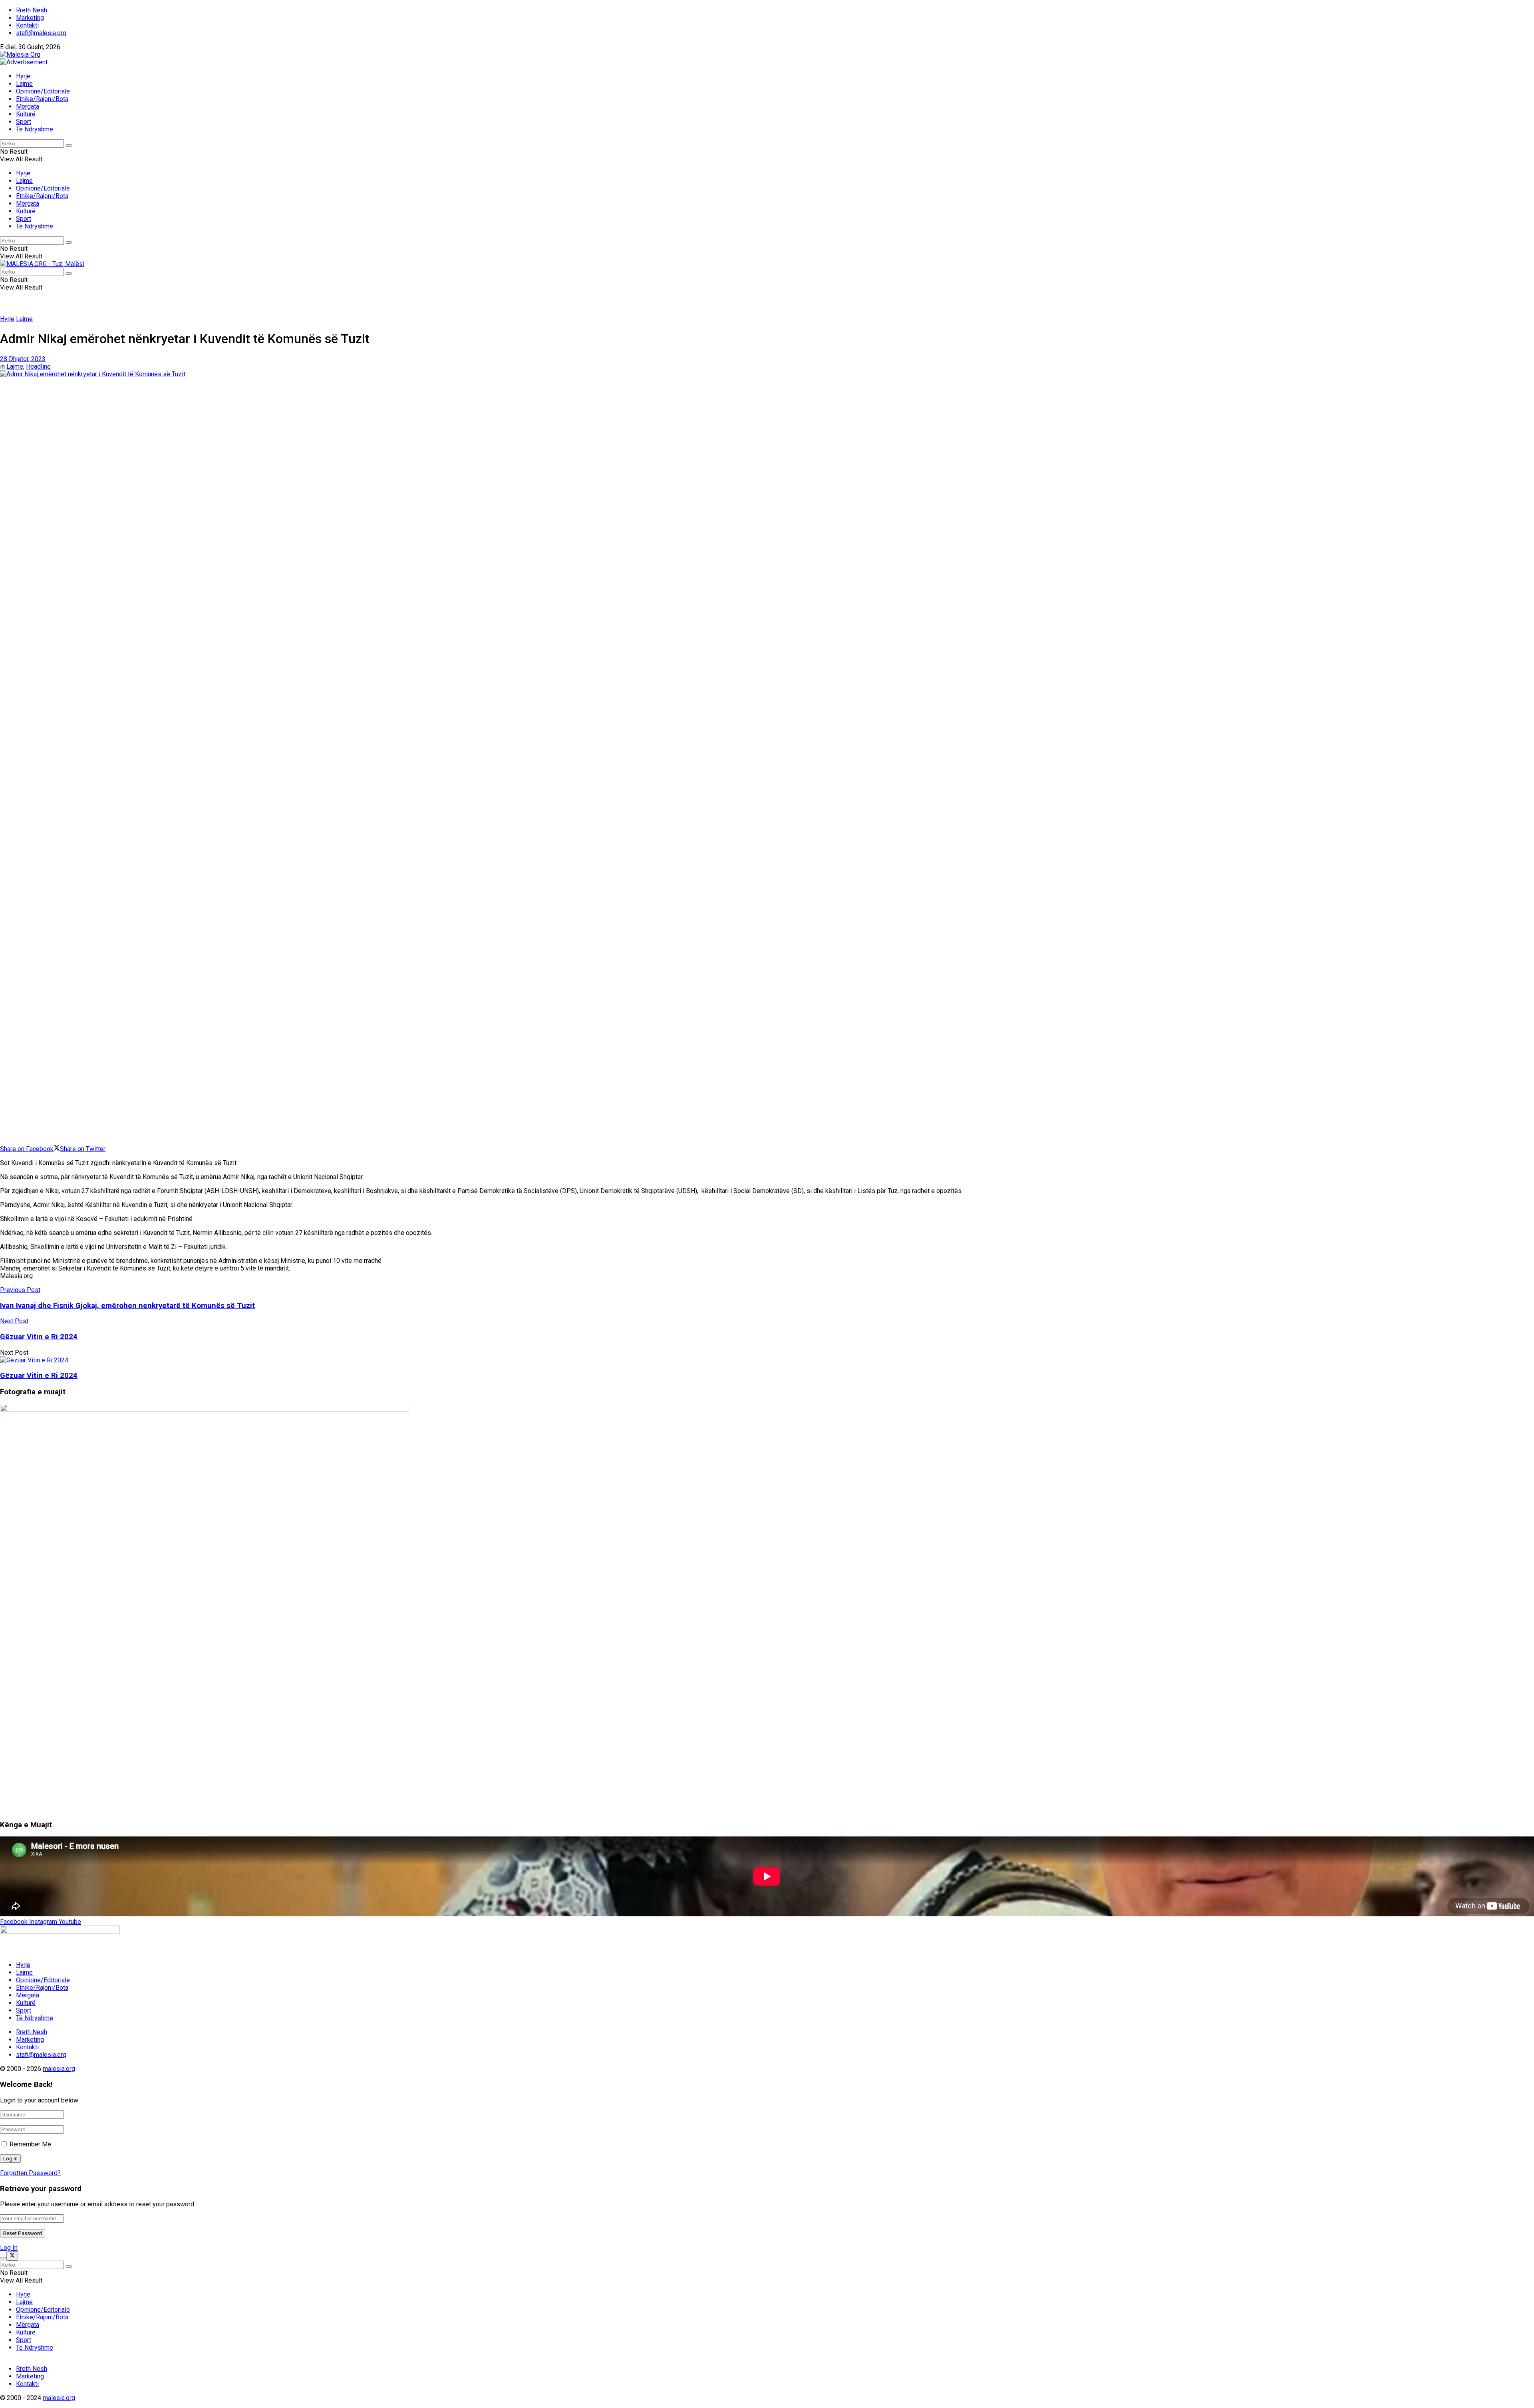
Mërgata (28, 106)
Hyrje (23, 76)
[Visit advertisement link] (24, 62)
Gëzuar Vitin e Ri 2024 (39, 1376)
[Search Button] (69, 145)
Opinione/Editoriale (43, 91)
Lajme (24, 84)
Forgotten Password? (30, 2173)
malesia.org (59, 2069)
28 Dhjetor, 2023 (23, 359)
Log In (9, 2248)
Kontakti (27, 25)
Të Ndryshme (35, 129)
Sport (24, 122)
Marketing (30, 18)
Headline (38, 366)
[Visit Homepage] (20, 55)
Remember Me (30, 2144)
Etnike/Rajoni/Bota (42, 99)
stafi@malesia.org (41, 33)
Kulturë (26, 114)
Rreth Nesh (32, 10)
